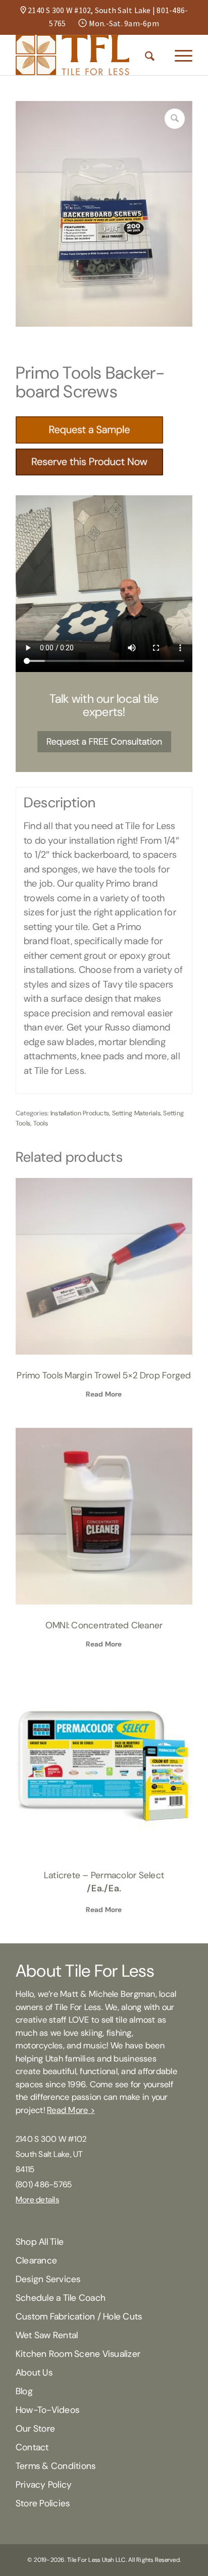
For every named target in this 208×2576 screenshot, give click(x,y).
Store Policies (43, 2503)
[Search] (150, 55)
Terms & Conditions (56, 2466)
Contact (32, 2447)
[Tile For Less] (86, 55)
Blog (24, 2391)
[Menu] (178, 55)
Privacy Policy (44, 2485)
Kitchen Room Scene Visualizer (78, 2354)
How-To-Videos (47, 2410)
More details (37, 2200)
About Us (34, 2373)
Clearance (36, 2260)
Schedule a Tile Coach (61, 2298)
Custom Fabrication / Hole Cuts (79, 2316)
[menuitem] (150, 55)
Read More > (71, 2110)
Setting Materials (136, 1113)
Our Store (35, 2429)
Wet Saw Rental (47, 2335)
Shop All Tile (40, 2242)
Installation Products (80, 1113)
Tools (41, 1123)
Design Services (48, 2279)
